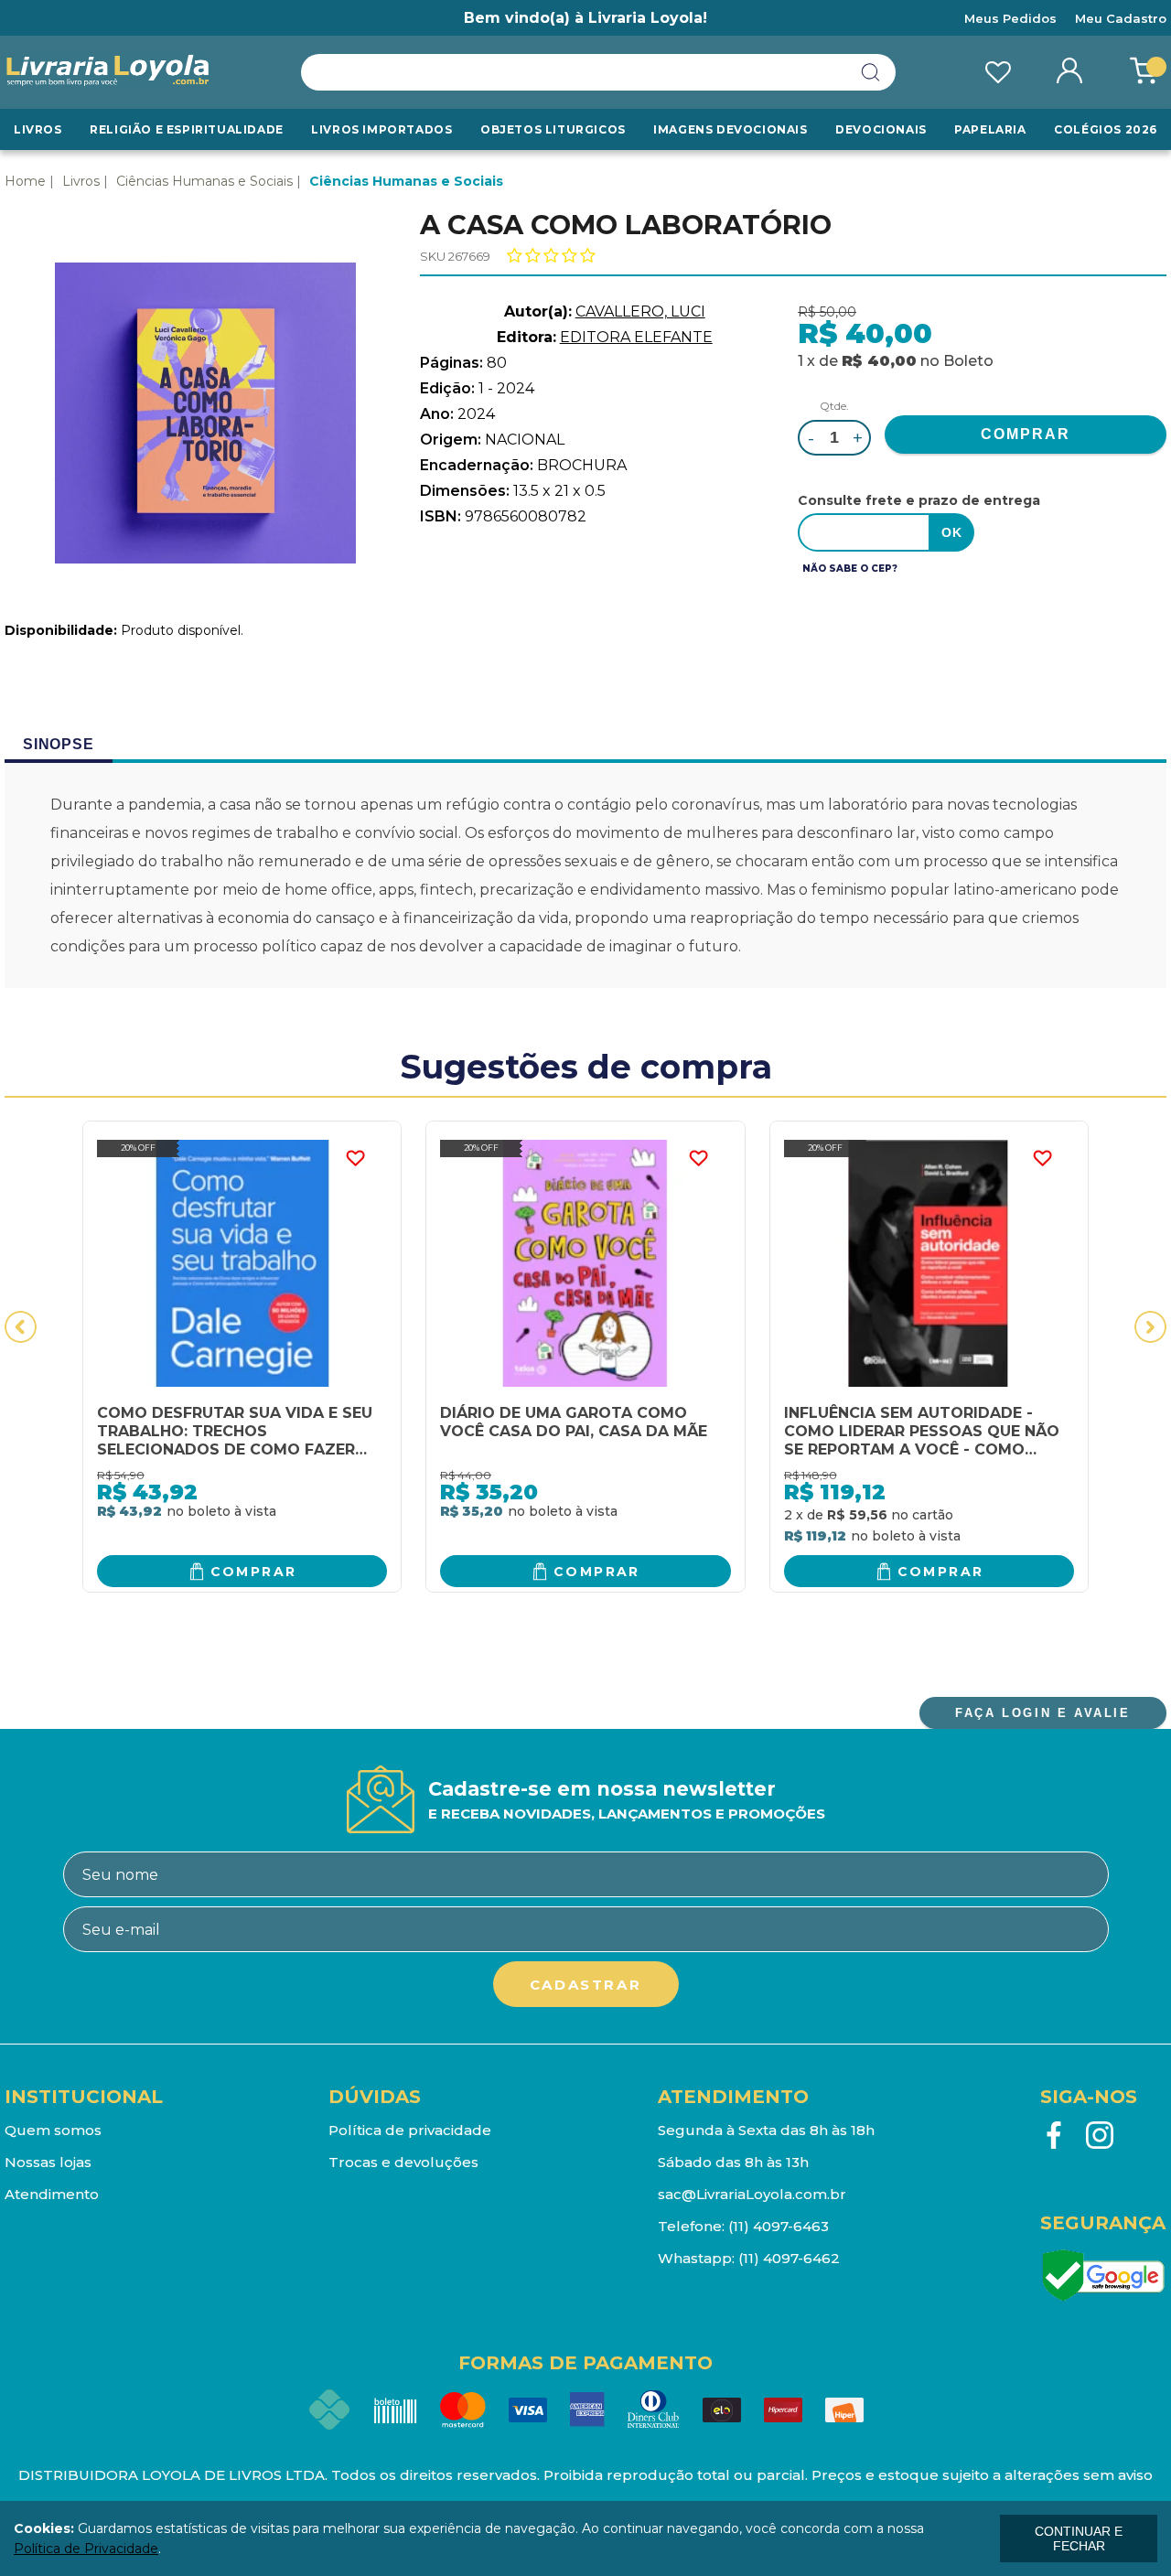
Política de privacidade (410, 2130)
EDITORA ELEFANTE (636, 337)
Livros (38, 129)
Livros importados (381, 129)
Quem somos (53, 2130)
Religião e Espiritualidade (187, 129)
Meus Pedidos (1010, 18)
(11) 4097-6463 (779, 2226)
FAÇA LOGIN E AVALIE (1042, 1713)
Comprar (254, 1572)
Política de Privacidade (86, 2549)
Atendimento (52, 2194)
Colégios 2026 (1106, 129)
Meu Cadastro (1121, 18)
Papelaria (990, 129)
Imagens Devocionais (730, 129)
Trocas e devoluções (403, 2162)
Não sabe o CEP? (850, 569)
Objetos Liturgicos (553, 129)
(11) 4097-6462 (789, 2258)
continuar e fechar (1079, 2538)
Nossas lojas (48, 2162)
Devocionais (881, 129)
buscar (871, 72)
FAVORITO (355, 1158)
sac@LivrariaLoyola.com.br (752, 2194)
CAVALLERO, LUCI (640, 311)
